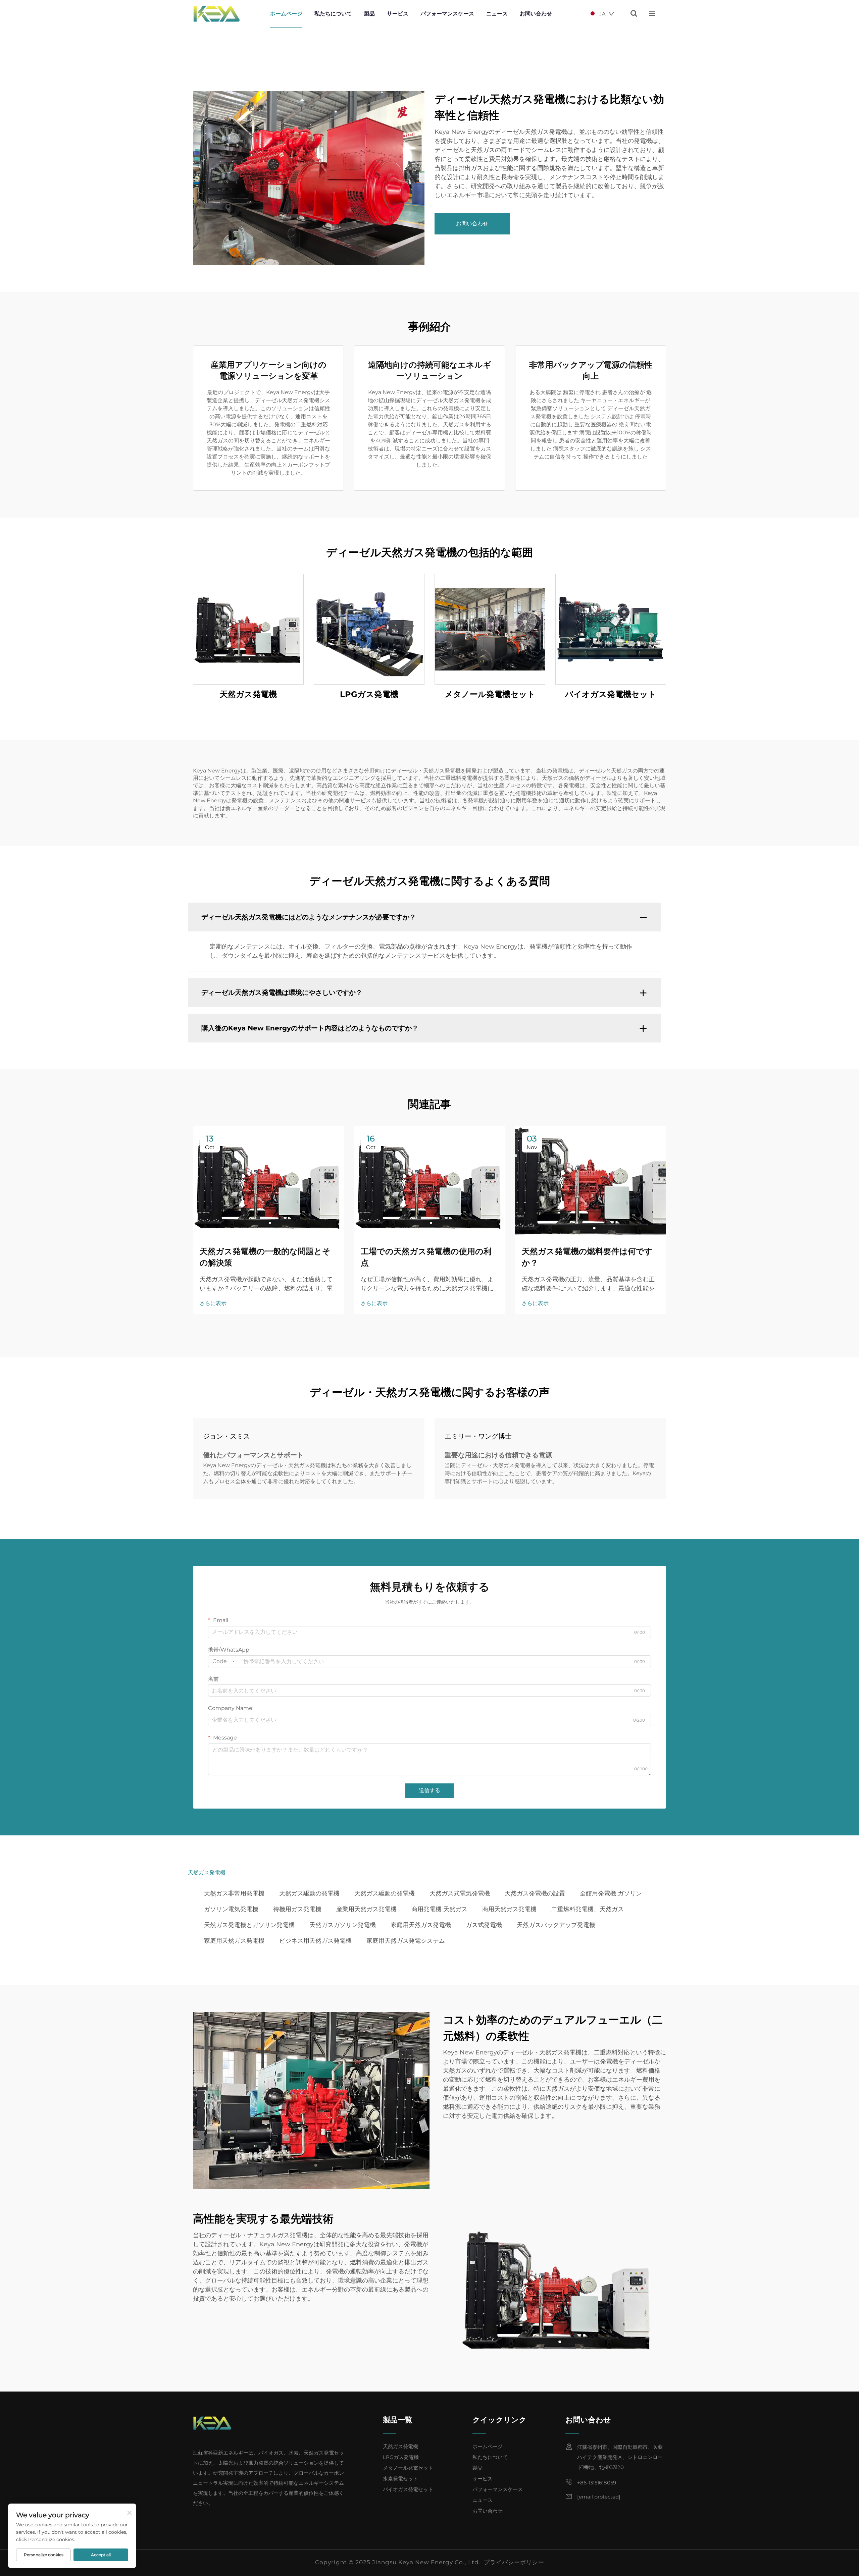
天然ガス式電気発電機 (460, 1893)
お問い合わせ (536, 14)
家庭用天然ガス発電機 (421, 1925)
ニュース (497, 14)
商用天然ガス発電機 (509, 1909)
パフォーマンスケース (447, 14)
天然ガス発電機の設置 (535, 1893)
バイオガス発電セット (408, 2489)
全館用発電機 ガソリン (611, 1893)
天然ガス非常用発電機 (234, 1893)
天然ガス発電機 (248, 694)
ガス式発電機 (484, 1925)
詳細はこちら (248, 629)
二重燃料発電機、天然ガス (588, 1909)
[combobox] (224, 1661)
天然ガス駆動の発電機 (309, 1893)
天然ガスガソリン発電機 (343, 1925)
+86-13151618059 (597, 2483)
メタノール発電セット (408, 2468)
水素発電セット (400, 2479)
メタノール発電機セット (490, 694)
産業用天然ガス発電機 (366, 1909)
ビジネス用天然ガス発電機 (315, 1941)
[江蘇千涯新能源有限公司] (216, 14)
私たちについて (333, 14)
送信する (429, 1790)
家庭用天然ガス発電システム (406, 1941)
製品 (369, 14)
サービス (398, 14)
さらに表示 (213, 1303)
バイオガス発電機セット (611, 694)
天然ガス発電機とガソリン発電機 (249, 1925)
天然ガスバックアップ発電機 (556, 1925)
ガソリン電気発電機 (231, 1909)
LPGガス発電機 (369, 694)
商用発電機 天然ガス (439, 1909)
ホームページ (286, 14)
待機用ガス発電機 (297, 1909)
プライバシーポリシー (514, 2562)
